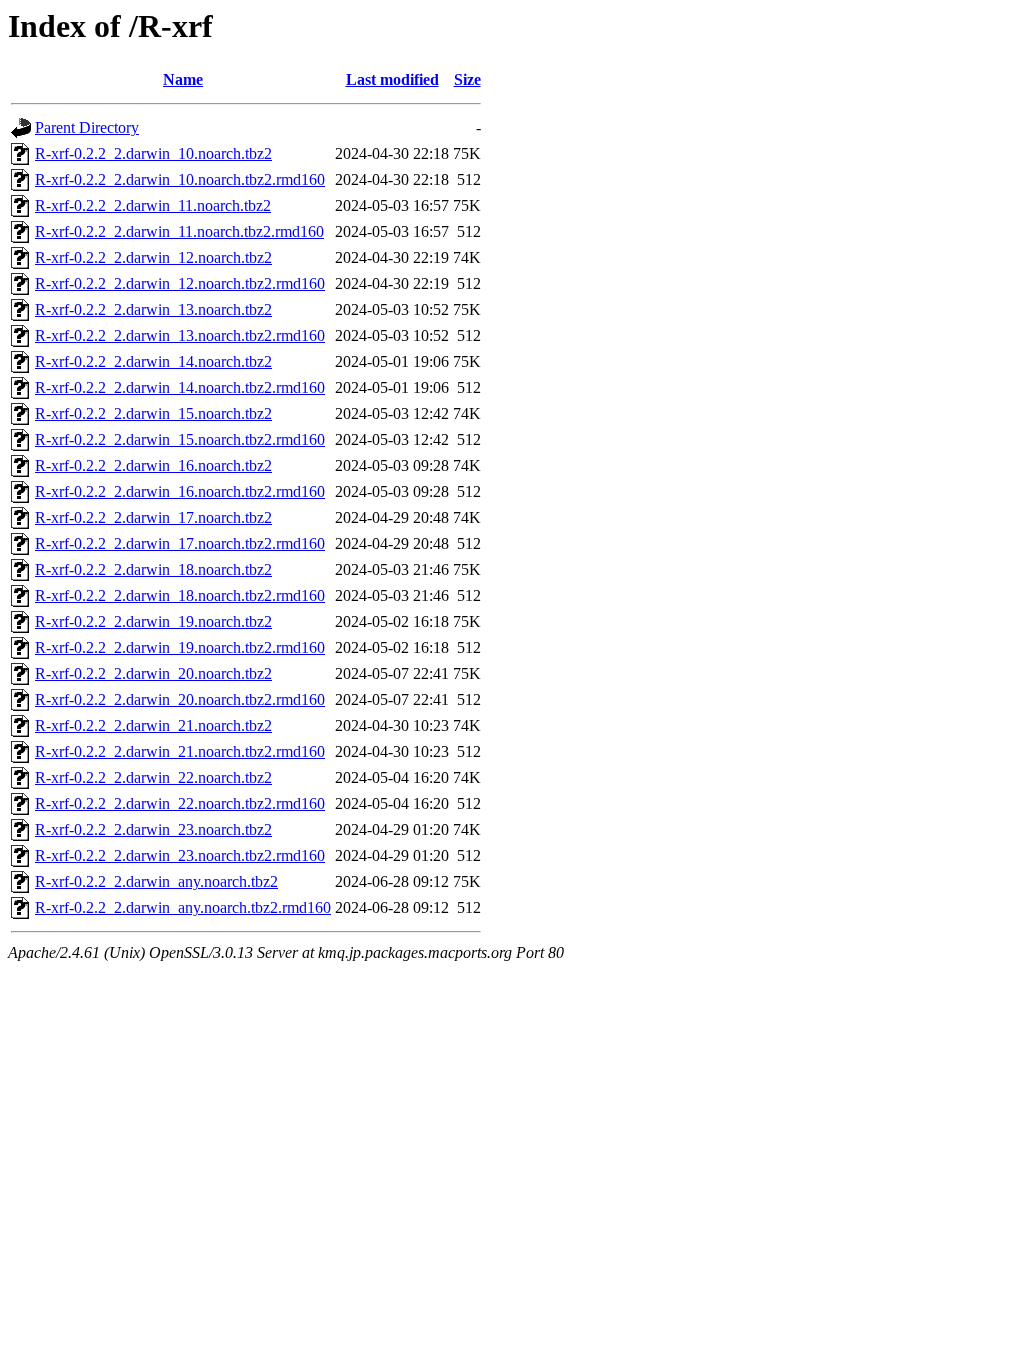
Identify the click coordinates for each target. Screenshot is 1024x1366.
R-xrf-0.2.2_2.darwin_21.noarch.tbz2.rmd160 (180, 751)
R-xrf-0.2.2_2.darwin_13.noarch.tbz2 (153, 309)
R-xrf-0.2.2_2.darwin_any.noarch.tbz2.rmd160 (183, 907)
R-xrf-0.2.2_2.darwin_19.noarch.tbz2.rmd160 (180, 647)
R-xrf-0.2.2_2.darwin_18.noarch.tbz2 (153, 569)
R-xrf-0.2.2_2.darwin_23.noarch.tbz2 (153, 829)
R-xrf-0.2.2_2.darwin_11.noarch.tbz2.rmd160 (179, 231)
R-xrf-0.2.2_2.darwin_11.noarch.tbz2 (153, 205)
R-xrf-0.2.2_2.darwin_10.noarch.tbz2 (153, 153)
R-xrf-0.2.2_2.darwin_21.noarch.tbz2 (153, 725)
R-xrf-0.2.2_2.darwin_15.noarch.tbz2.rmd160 (180, 439)
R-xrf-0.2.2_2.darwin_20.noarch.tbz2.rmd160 (180, 699)
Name (183, 79)
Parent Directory (87, 127)
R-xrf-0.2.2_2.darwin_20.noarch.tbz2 (153, 673)
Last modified (392, 79)
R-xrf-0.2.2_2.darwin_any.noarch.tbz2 (156, 881)
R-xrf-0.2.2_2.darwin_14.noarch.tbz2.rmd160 (180, 387)
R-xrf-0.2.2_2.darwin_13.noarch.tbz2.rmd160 (180, 335)
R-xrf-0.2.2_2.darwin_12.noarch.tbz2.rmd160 (180, 283)
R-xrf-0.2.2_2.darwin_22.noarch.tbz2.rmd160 (180, 803)
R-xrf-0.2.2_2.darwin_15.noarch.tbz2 (153, 413)
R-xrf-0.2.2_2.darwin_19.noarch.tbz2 (153, 621)
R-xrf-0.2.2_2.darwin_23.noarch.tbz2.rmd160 (180, 855)
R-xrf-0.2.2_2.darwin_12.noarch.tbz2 (153, 257)
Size (467, 79)
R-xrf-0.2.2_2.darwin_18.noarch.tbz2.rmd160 (180, 595)
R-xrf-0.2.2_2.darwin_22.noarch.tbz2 (153, 777)
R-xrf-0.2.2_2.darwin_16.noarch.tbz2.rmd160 (180, 491)
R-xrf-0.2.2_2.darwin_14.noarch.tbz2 (153, 361)
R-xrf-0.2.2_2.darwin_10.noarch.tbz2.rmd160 (180, 179)
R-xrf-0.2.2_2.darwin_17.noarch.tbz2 (153, 517)
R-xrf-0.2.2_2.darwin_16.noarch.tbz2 (153, 465)
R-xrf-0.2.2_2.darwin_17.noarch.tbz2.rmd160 (180, 543)
